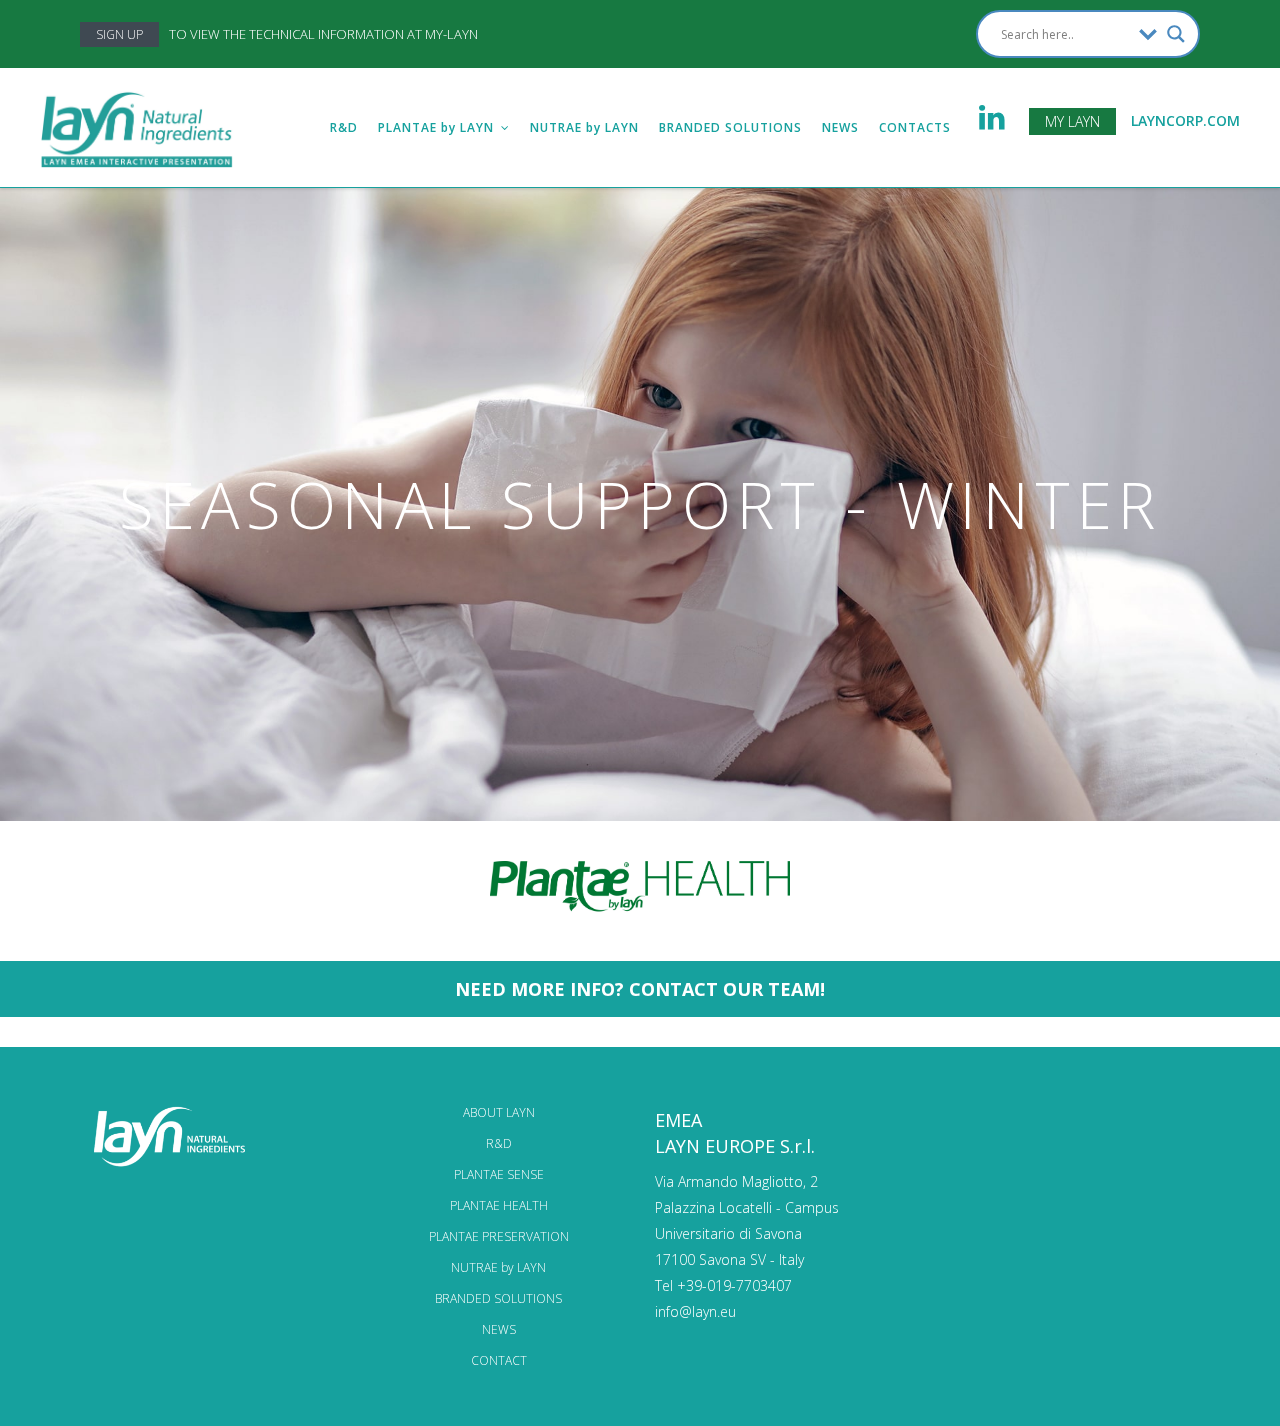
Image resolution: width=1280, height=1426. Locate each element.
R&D (499, 1143)
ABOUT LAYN (499, 1112)
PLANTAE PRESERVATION (499, 1236)
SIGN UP (119, 34)
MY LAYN (1072, 121)
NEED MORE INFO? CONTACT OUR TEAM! (640, 989)
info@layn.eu (695, 1311)
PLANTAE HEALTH (499, 1205)
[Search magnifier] (1176, 34)
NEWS (499, 1329)
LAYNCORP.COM (1185, 120)
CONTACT (499, 1360)
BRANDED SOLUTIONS (498, 1298)
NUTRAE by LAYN (498, 1267)
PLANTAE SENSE (499, 1174)
